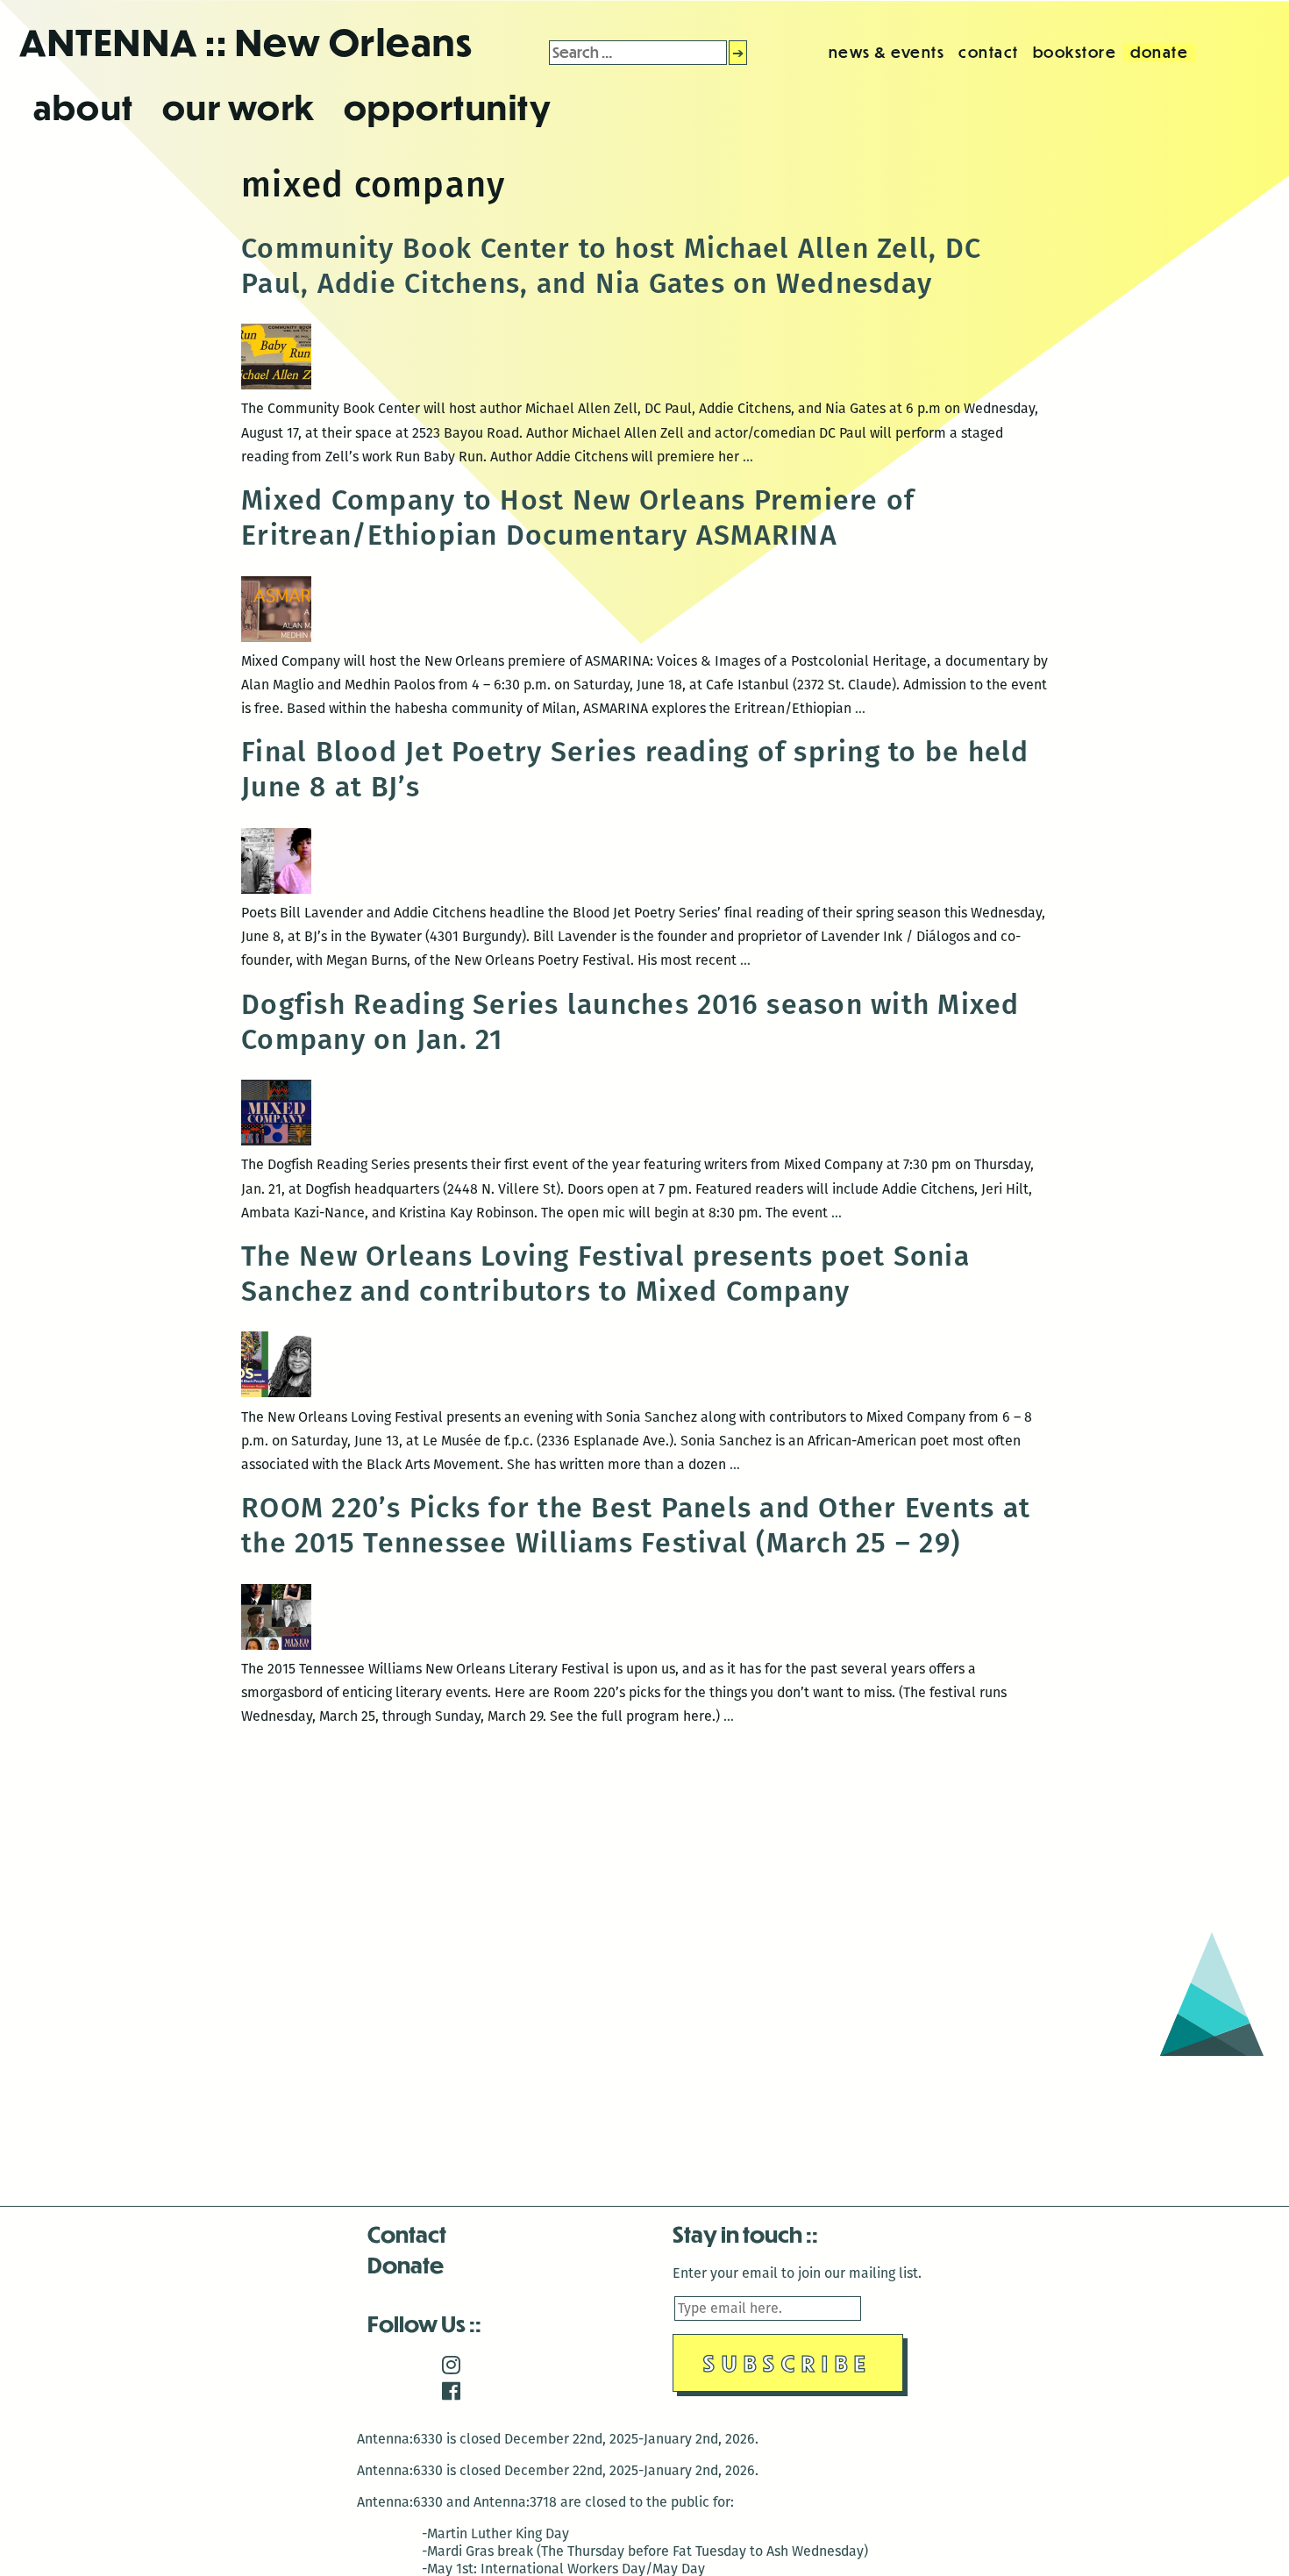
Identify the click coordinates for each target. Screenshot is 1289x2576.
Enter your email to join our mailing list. (797, 2273)
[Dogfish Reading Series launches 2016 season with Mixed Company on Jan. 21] (276, 1141)
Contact (407, 2233)
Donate (406, 2264)
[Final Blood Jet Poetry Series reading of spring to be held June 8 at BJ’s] (276, 889)
